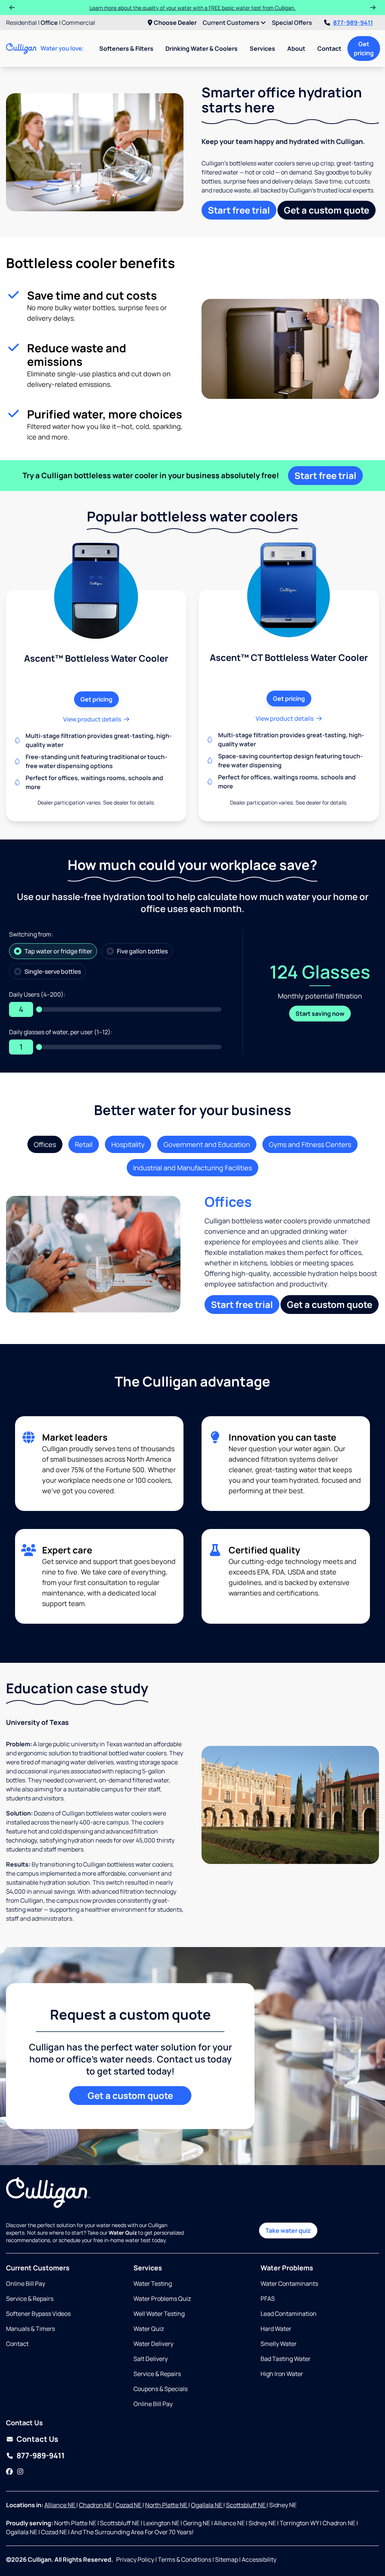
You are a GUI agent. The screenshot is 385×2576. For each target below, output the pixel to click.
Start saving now (320, 1014)
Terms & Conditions (185, 2559)
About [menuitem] (296, 48)
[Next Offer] (373, 8)
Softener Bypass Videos (38, 2314)
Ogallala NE (207, 2505)
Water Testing (153, 2284)
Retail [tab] (84, 1144)
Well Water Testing (159, 2314)
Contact (329, 48)
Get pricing (364, 48)
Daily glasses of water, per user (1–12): (61, 1032)
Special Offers (292, 23)
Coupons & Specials (161, 2389)
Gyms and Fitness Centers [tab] (310, 1144)
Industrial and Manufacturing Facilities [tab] (192, 1168)
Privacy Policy (135, 2559)
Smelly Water (279, 2344)
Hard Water (276, 2329)
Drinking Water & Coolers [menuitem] (202, 48)
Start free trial (239, 210)
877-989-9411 (353, 23)
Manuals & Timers (30, 2329)
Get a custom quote (327, 210)
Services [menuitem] (262, 48)
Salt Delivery (151, 2359)
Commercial (78, 23)
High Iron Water (282, 2374)
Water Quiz (149, 2329)
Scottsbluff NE (246, 2505)
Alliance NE (60, 2505)
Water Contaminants (289, 2284)
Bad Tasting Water (286, 2359)
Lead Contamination (289, 2314)
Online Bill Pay (26, 2284)
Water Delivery (153, 2344)
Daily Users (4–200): (37, 994)
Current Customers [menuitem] (232, 23)
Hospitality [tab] (128, 1144)
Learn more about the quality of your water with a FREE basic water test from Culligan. (192, 8)
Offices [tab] (45, 1144)
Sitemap (227, 2559)
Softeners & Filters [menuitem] (126, 48)
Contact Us (37, 2439)
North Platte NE (167, 2505)
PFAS (268, 2299)
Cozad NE (129, 2505)
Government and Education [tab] (207, 1144)
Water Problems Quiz (162, 2299)
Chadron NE (96, 2505)
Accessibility (259, 2559)
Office (49, 23)
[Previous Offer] (12, 8)
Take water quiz (288, 2231)
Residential (21, 23)
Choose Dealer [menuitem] (175, 23)
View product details (92, 719)
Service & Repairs (30, 2299)
